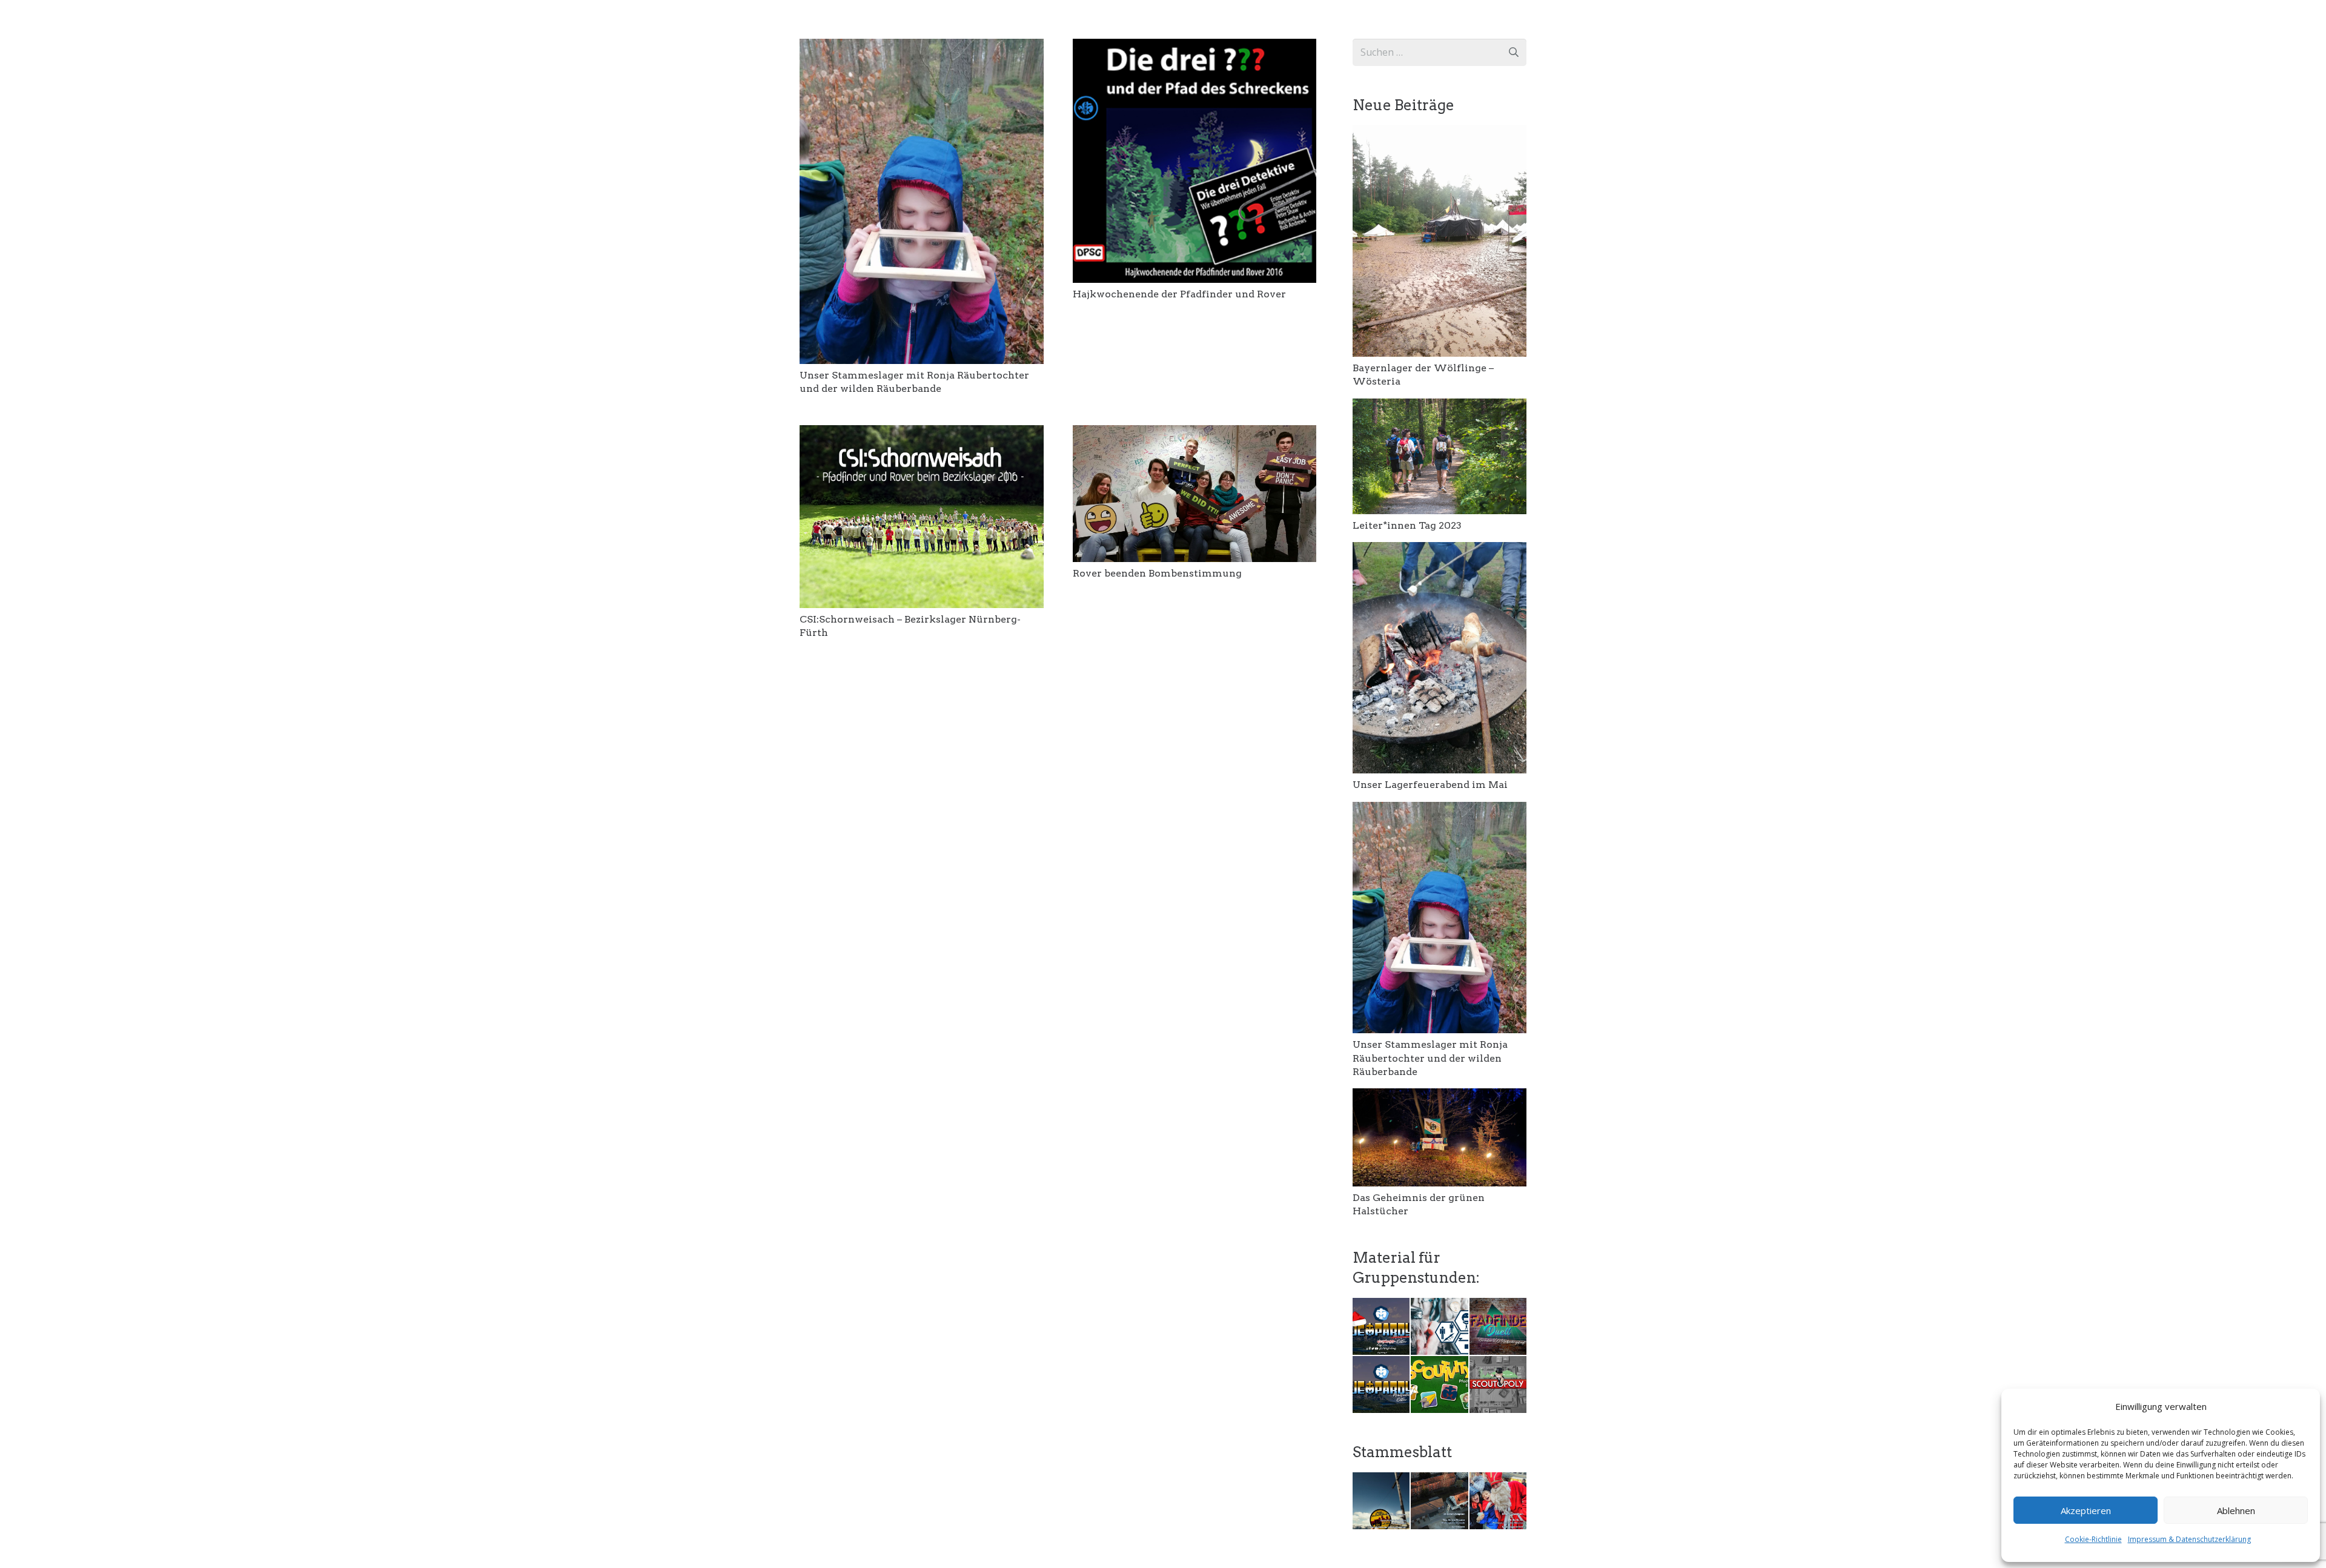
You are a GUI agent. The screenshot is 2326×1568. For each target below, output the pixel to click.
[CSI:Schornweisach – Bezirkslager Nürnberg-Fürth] (922, 434)
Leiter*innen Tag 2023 (1407, 525)
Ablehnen (2236, 1510)
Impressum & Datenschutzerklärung (2189, 1539)
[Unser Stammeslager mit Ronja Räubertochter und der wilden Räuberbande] (922, 47)
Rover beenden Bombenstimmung (1157, 573)
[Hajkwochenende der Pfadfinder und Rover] (1195, 47)
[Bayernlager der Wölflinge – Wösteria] (1440, 133)
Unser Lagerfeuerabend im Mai (1430, 785)
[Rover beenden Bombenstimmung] (1195, 434)
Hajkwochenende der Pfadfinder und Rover (1179, 294)
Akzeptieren (2086, 1510)
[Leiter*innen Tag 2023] (1440, 407)
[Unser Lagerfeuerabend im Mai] (1440, 551)
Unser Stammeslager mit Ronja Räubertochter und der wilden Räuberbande (1430, 1058)
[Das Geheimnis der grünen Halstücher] (1440, 1097)
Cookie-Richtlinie (2093, 1539)
